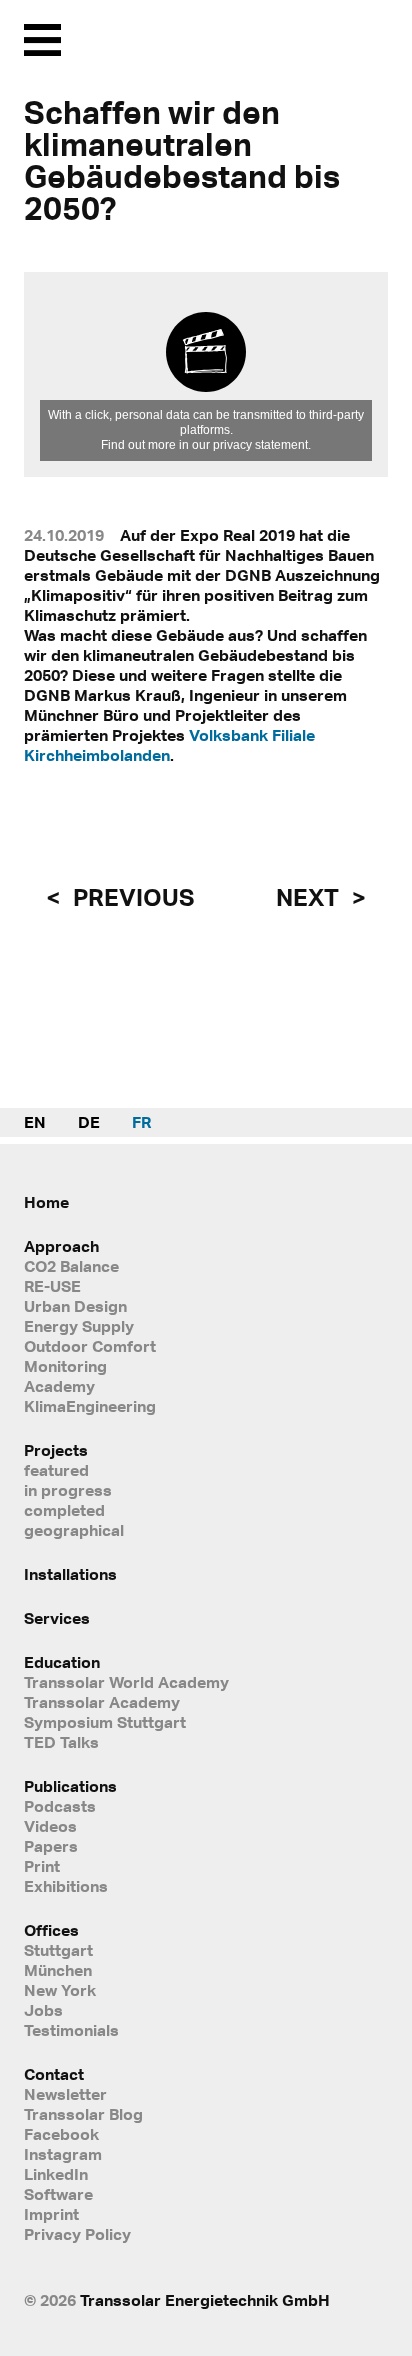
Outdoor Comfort (90, 1346)
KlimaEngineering (90, 1406)
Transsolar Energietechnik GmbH (205, 2300)
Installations (70, 1574)
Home (46, 1202)
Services (57, 1618)
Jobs (43, 2010)
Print (42, 1866)
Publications (70, 1786)
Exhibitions (66, 1886)
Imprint (51, 2214)
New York (60, 1990)
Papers (51, 1846)
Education (62, 1662)
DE (89, 1122)
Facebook (61, 2134)
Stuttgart (58, 1950)
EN (35, 1122)
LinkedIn (56, 2174)
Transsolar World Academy (126, 1682)
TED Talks (61, 1742)
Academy (59, 1386)
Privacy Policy (77, 2234)
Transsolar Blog (83, 2114)
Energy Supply (79, 1326)
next (310, 897)
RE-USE (52, 1286)
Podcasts (60, 1806)
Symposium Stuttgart (105, 1722)
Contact (54, 2074)
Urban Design (75, 1306)
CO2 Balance (71, 1266)
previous (131, 897)
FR (141, 1122)
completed (64, 1510)
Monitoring (65, 1366)
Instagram (63, 2154)
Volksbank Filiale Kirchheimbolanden (169, 745)
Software (58, 2194)
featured (56, 1470)
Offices (51, 1930)
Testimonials (71, 2030)
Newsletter (65, 2094)
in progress (68, 1490)
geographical (74, 1530)
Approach (61, 1246)
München (58, 1970)
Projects (56, 1450)
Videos (50, 1826)
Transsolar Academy (102, 1702)
